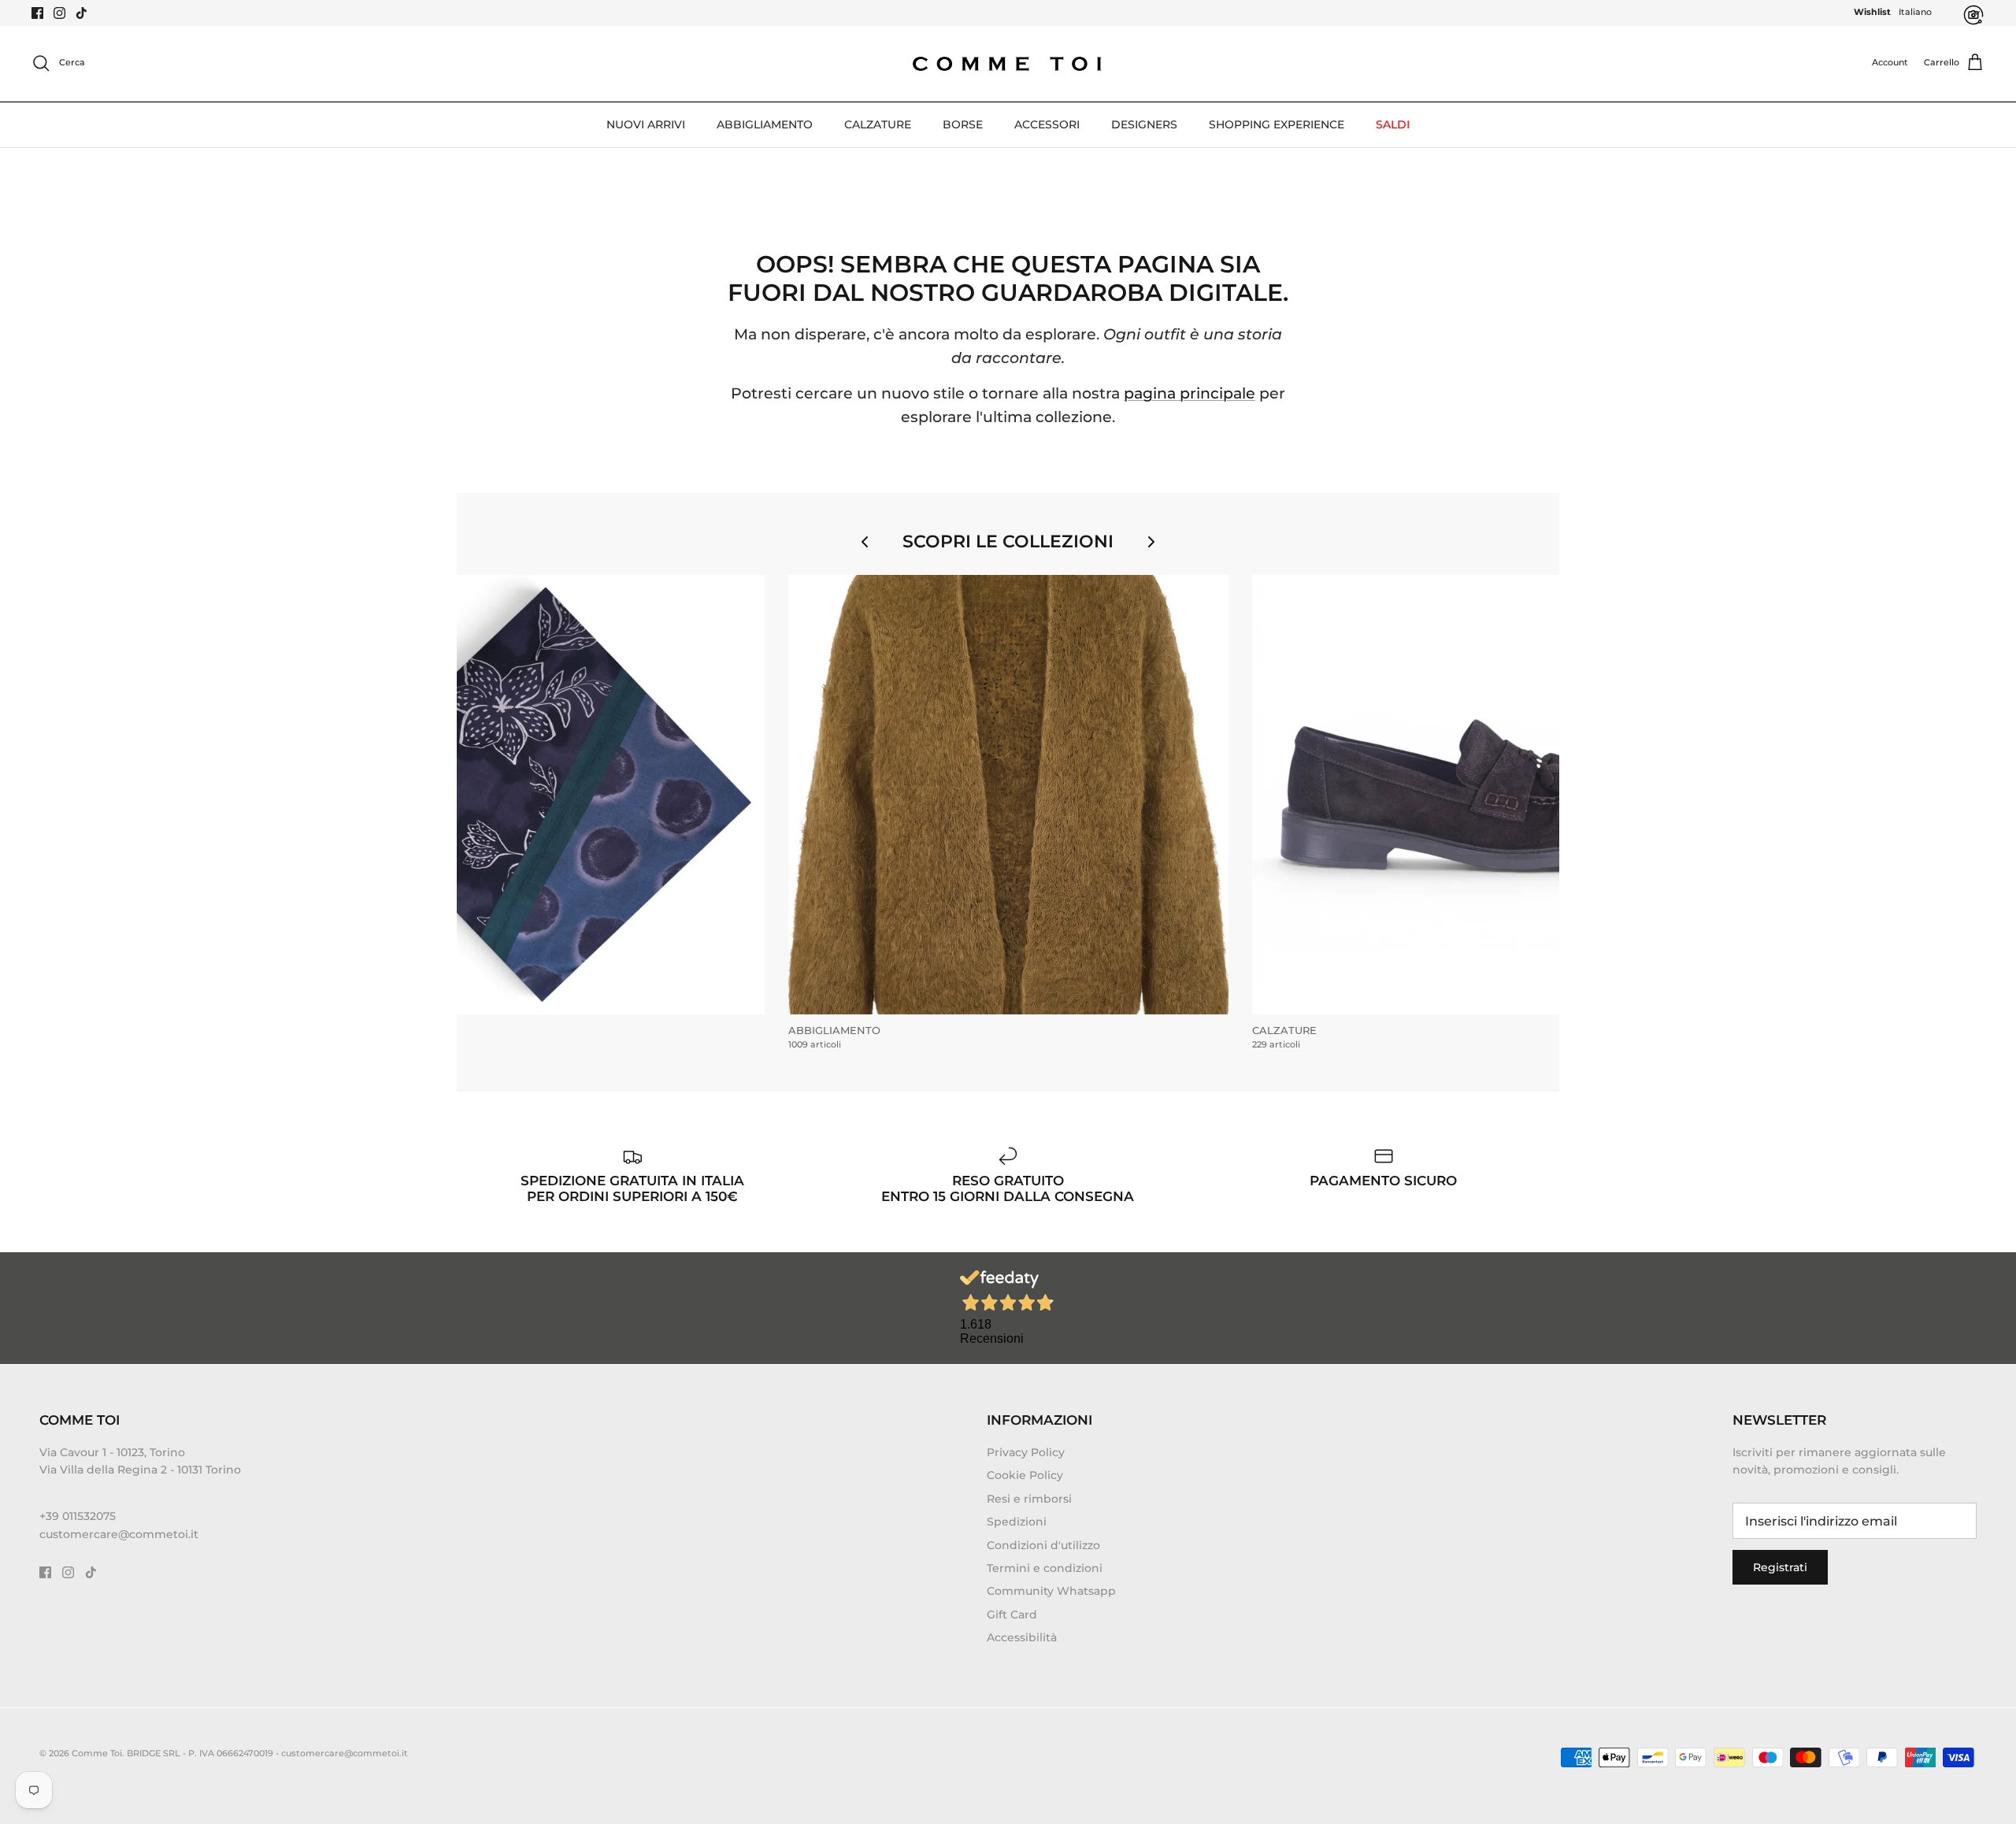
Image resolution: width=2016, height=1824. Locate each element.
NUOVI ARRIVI (646, 124)
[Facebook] (37, 13)
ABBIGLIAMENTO (765, 124)
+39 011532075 (78, 1516)
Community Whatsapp (1051, 1591)
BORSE (963, 124)
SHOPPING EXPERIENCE (1277, 124)
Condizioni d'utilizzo (1043, 1545)
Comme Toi (97, 1753)
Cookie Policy (1025, 1475)
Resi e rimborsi (1029, 1499)
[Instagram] (59, 13)
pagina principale (1190, 393)
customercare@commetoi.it (119, 1534)
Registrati (1780, 1567)
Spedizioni (1017, 1522)
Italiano (1915, 12)
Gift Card (1012, 1615)
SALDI (1393, 124)
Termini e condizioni (1045, 1568)
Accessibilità (1022, 1637)
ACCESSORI (1047, 124)
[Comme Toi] (1008, 63)
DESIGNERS (1144, 124)
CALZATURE (878, 124)
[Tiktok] (82, 13)
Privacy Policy (1026, 1452)
